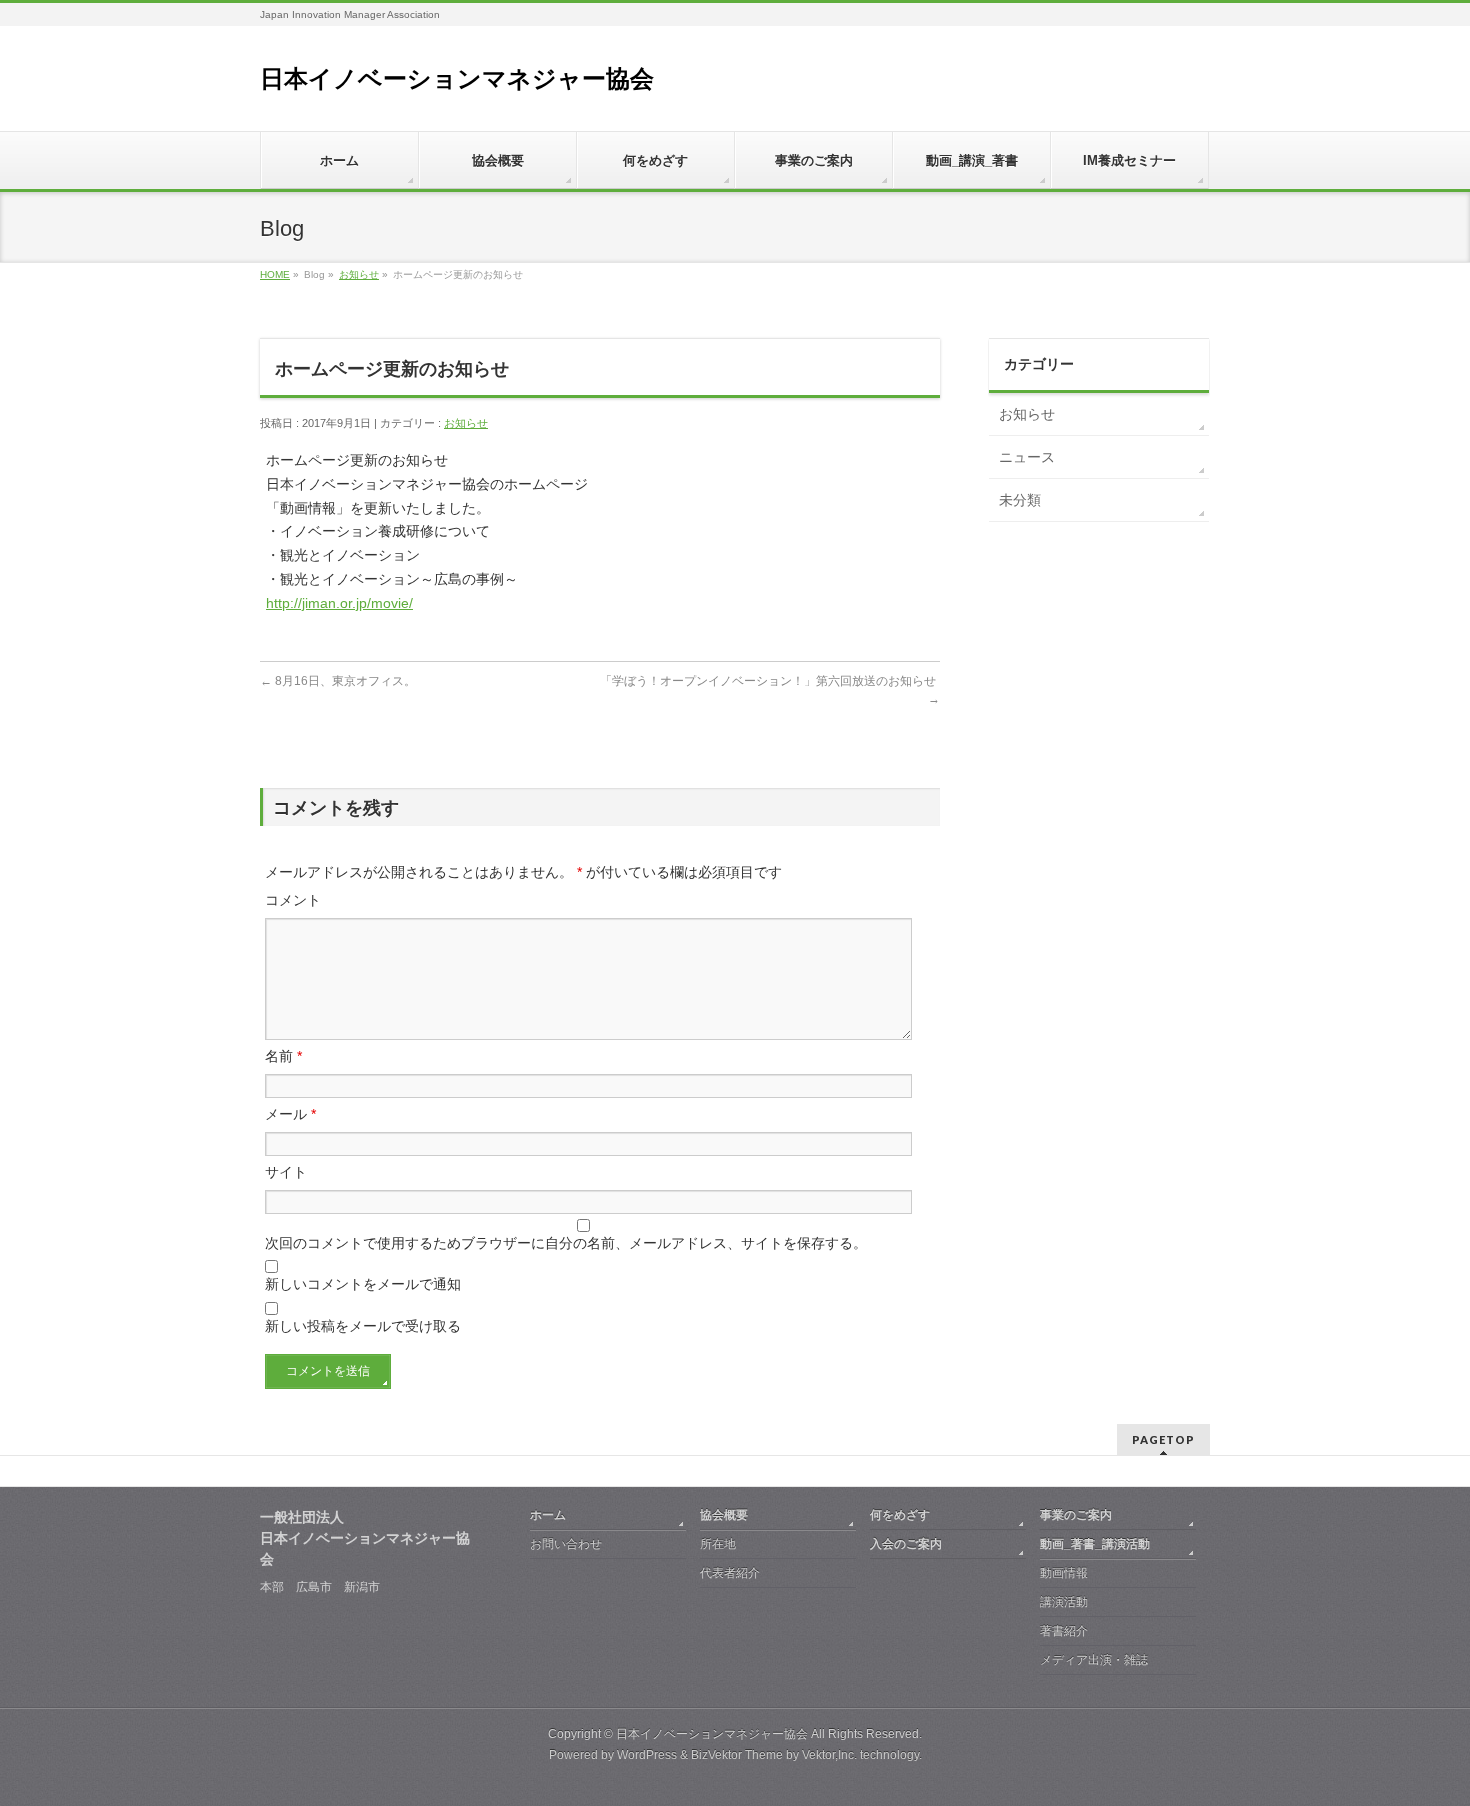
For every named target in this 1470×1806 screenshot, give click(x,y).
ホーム (548, 1515)
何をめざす (900, 1515)
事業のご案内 (1076, 1515)
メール (290, 1114)
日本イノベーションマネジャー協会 (457, 78)
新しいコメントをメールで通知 (363, 1284)
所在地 (718, 1544)
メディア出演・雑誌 (1094, 1660)
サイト (286, 1172)
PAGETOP (1163, 1439)
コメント (293, 900)
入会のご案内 (906, 1544)
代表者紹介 (730, 1573)
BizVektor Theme (737, 1755)
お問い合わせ (566, 1544)
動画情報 (1064, 1573)
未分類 (1020, 500)
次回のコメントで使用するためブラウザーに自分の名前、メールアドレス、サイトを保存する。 (566, 1243)
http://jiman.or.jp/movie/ (339, 603)
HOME (275, 274)
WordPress (647, 1755)
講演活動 (1064, 1602)
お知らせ (359, 274)
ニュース (1027, 457)
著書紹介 (1064, 1631)
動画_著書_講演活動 (1095, 1544)
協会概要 (724, 1515)
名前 (283, 1056)
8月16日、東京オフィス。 (338, 681)
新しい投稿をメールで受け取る (363, 1326)
